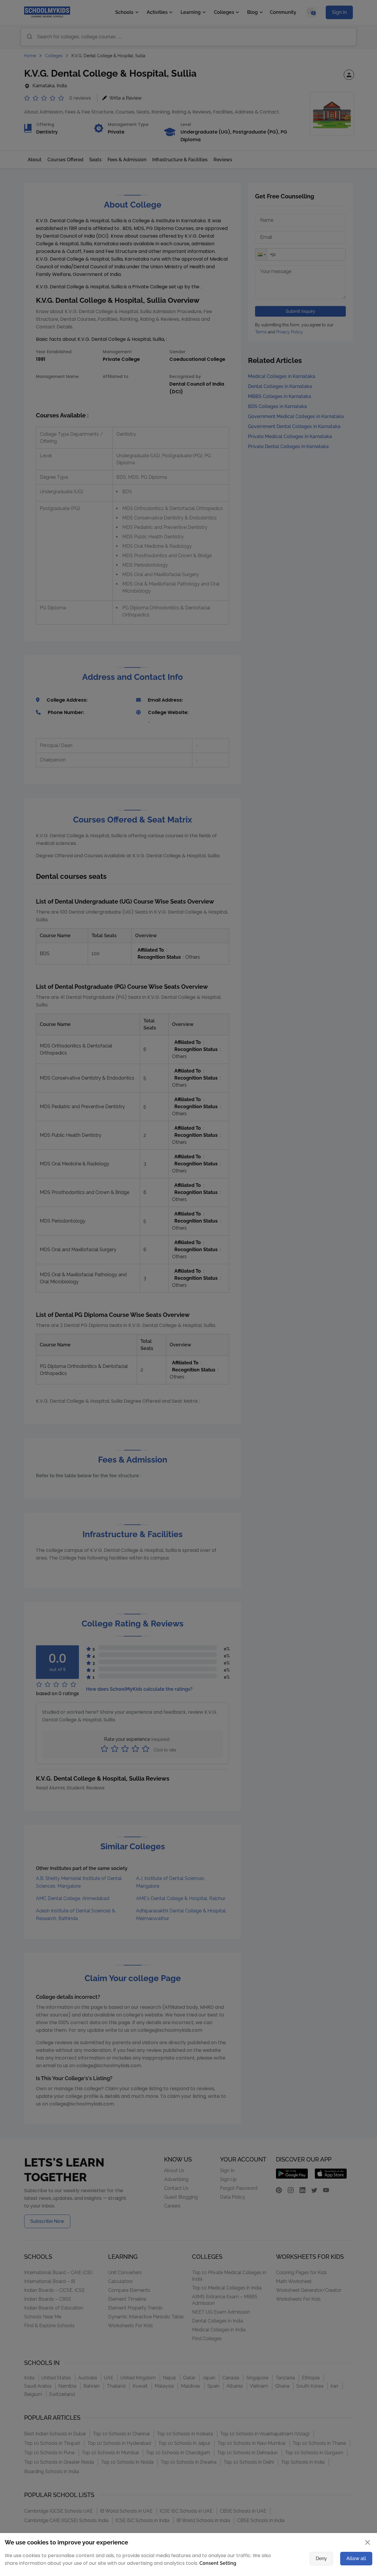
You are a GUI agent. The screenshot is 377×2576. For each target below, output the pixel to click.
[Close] (349, 1231)
